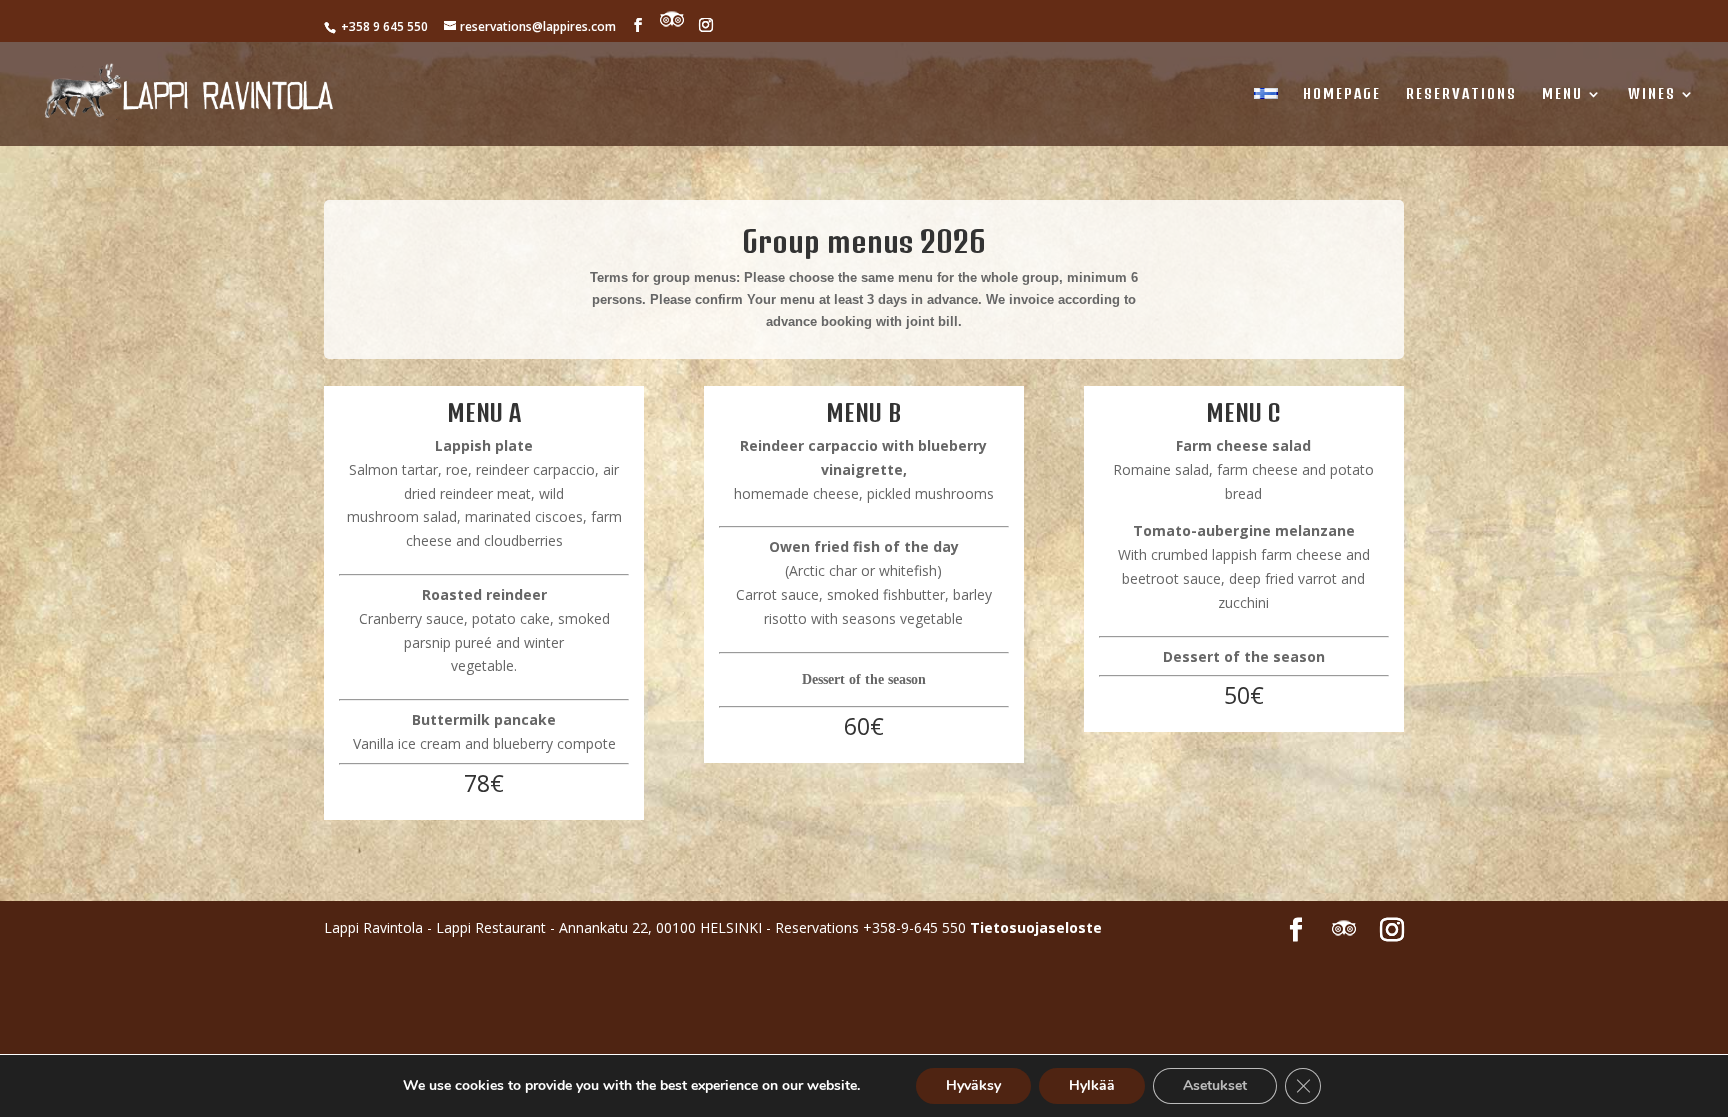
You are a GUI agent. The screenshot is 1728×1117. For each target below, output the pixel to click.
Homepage (1342, 94)
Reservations (1461, 94)
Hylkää (1092, 1085)
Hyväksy (973, 1085)
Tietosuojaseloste (1036, 927)
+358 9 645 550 (383, 26)
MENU (1562, 94)
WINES (1652, 94)
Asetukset (1215, 1085)
